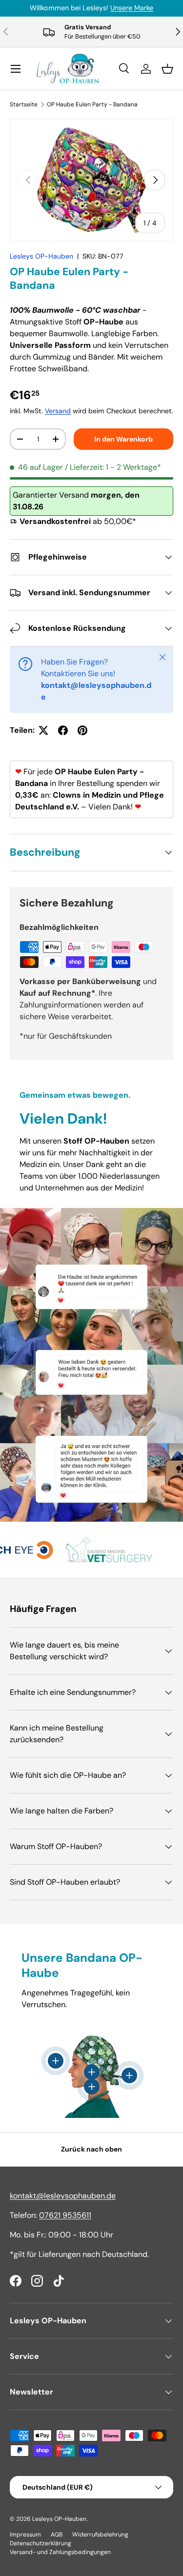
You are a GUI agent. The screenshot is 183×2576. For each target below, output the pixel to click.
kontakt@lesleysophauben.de (63, 2196)
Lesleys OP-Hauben (41, 256)
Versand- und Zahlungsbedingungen (60, 2552)
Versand (58, 411)
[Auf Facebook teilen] (63, 730)
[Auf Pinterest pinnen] (82, 730)
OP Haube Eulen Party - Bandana (92, 104)
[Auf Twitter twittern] (43, 730)
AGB (57, 2535)
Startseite (24, 104)
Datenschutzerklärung (41, 2543)
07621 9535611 (65, 2215)
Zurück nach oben (91, 2149)
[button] (167, 69)
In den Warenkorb (123, 439)
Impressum (25, 2535)
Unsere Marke (132, 8)
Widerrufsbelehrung (100, 2535)
